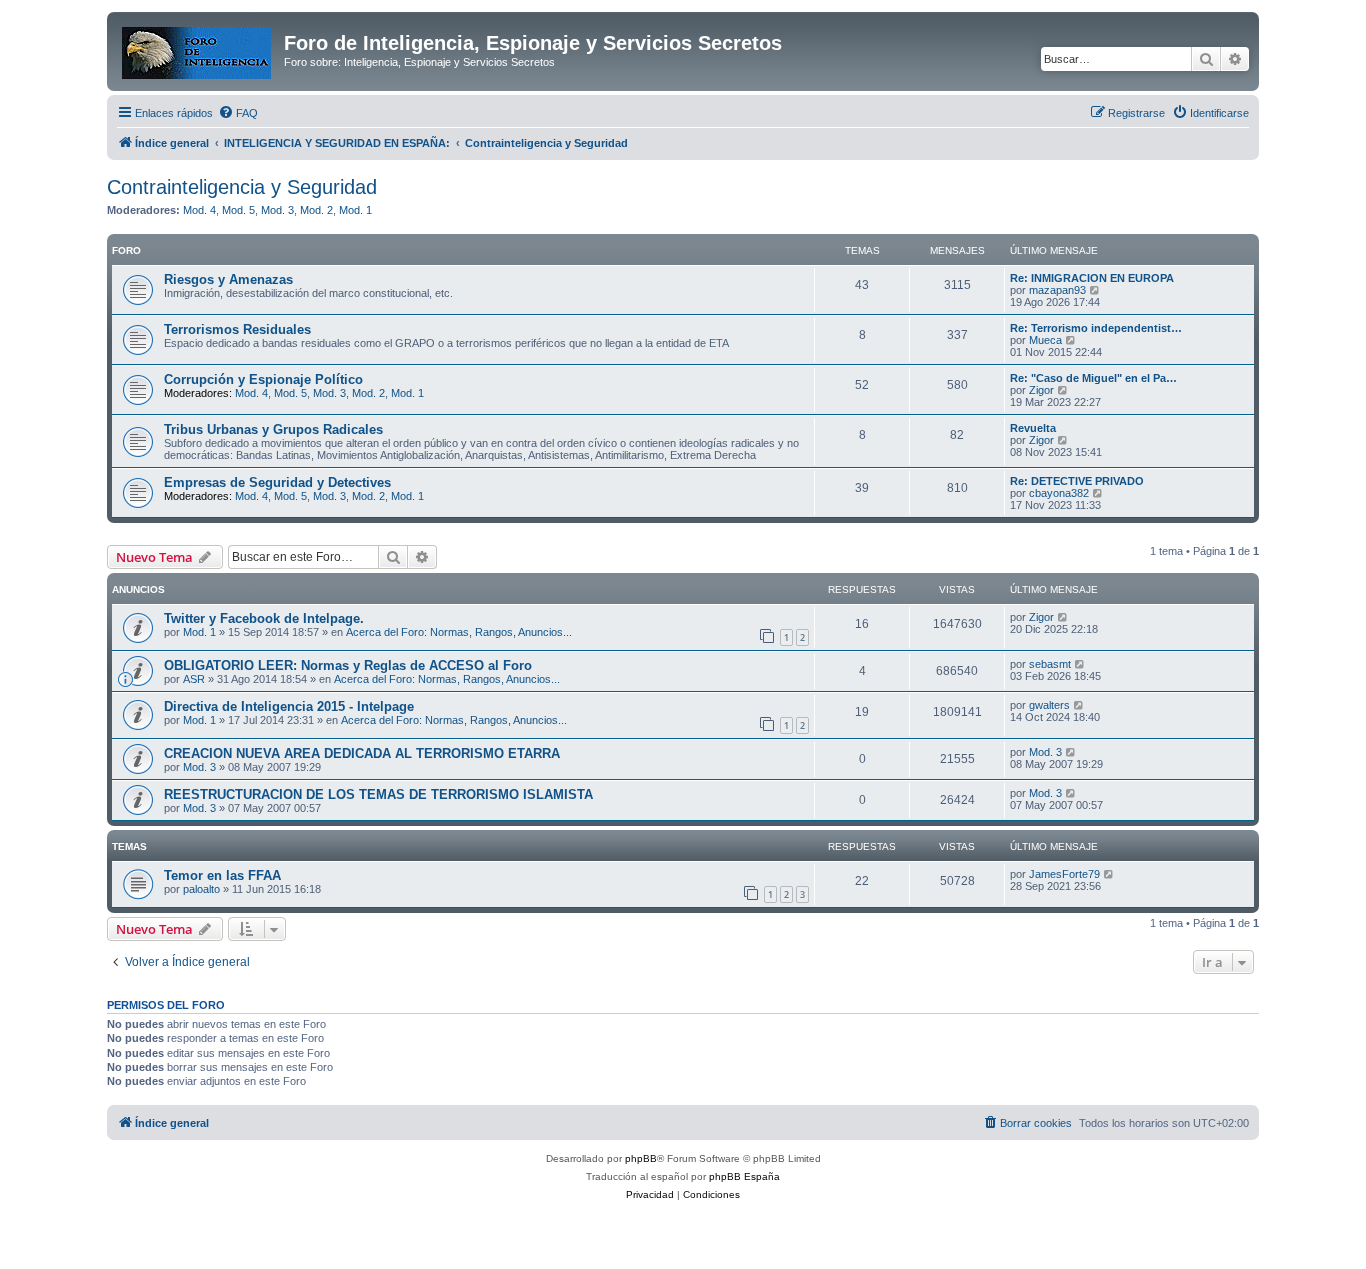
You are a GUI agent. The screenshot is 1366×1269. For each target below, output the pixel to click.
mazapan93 (1057, 290)
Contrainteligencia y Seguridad (242, 187)
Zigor (1041, 390)
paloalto (201, 889)
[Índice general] (198, 49)
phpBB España (744, 1176)
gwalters (1049, 705)
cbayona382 (1059, 493)
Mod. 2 (316, 210)
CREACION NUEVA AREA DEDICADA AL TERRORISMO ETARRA (362, 753)
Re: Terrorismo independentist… (1096, 328)
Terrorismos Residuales (237, 329)
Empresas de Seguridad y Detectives (277, 482)
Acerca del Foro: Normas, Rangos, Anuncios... (459, 632)
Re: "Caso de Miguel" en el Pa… (1093, 378)
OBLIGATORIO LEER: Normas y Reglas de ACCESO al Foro (348, 665)
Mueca (1045, 340)
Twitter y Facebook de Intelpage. (264, 618)
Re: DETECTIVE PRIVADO (1077, 481)
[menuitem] (238, 113)
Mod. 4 (199, 210)
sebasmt (1050, 664)
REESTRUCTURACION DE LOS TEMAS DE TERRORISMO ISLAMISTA (378, 794)
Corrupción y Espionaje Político (263, 379)
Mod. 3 (277, 210)
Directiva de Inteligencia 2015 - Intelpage (289, 706)
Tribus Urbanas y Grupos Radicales (273, 429)
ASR (194, 679)
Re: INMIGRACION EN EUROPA (1092, 278)
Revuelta (1033, 428)
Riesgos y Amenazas (228, 279)
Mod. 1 (355, 210)
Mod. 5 (238, 210)
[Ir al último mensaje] (1063, 617)
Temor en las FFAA (222, 875)
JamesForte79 (1064, 874)
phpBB (641, 1158)
